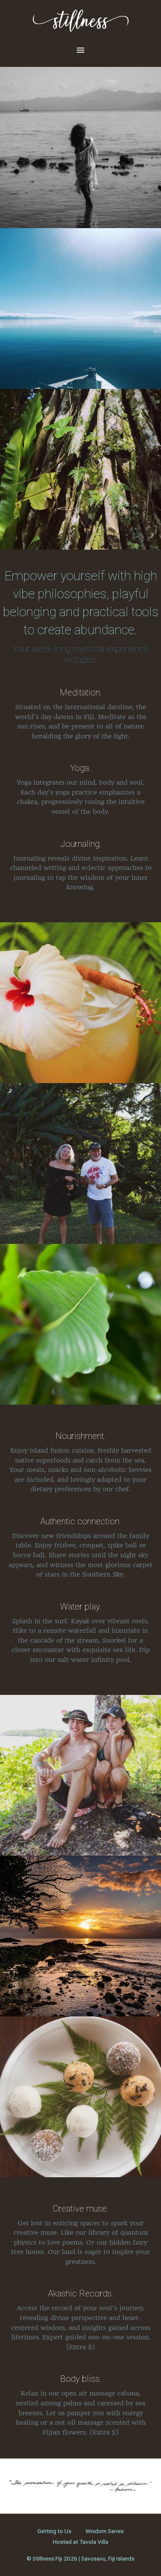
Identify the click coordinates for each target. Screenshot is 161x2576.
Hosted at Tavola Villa (80, 2542)
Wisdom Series (105, 2531)
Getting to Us (54, 2531)
